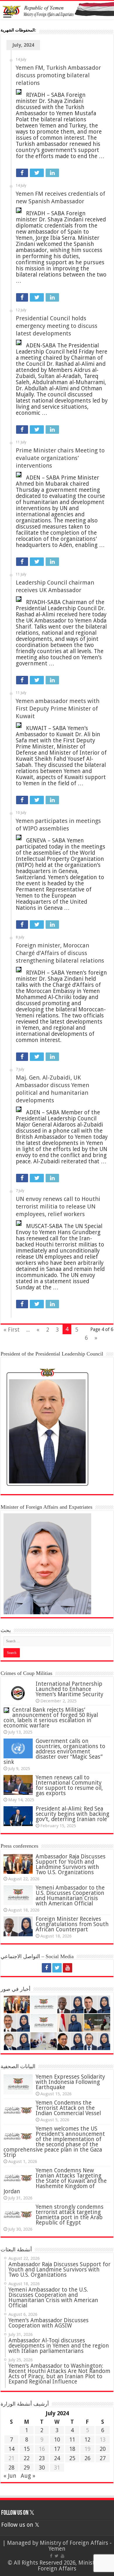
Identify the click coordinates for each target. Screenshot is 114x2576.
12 (87, 2440)
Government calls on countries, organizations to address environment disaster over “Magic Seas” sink (54, 1752)
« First (12, 1330)
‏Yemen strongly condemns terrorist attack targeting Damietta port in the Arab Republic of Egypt (70, 2215)
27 (103, 2458)
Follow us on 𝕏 (18, 2513)
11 (72, 2440)
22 (27, 2458)
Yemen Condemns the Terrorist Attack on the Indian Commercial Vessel (68, 2108)
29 (27, 2468)
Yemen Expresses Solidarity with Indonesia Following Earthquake (70, 2082)
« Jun (10, 2476)
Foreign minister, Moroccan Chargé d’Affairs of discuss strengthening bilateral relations (60, 953)
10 (57, 2440)
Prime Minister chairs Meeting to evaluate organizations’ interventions (60, 458)
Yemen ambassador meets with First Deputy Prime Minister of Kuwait (58, 709)
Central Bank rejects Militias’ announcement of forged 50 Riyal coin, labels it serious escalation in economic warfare (51, 1718)
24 (57, 2458)
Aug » (28, 2476)
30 (42, 2468)
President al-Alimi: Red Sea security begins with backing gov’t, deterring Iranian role (72, 1814)
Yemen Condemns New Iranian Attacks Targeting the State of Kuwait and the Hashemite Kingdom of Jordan (55, 2181)
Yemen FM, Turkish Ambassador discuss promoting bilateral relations (58, 75)
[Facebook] (46, 1968)
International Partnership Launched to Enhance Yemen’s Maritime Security (69, 1689)
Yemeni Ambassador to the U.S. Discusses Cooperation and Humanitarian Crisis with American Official (70, 1896)
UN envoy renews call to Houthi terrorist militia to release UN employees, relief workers (58, 1206)
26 (87, 2458)
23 (42, 2458)
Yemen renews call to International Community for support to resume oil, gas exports (69, 1785)
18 (72, 2449)
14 (11, 2449)
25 (72, 2458)
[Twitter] (57, 1968)
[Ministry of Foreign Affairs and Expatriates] (57, 10)
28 (11, 2468)
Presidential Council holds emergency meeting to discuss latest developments (57, 326)
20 (103, 2449)
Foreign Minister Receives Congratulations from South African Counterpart (72, 1924)
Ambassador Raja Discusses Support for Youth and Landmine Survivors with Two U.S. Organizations (71, 1864)
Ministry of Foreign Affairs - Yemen (76, 2546)
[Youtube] (68, 1968)
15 (27, 2449)
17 (57, 2449)
